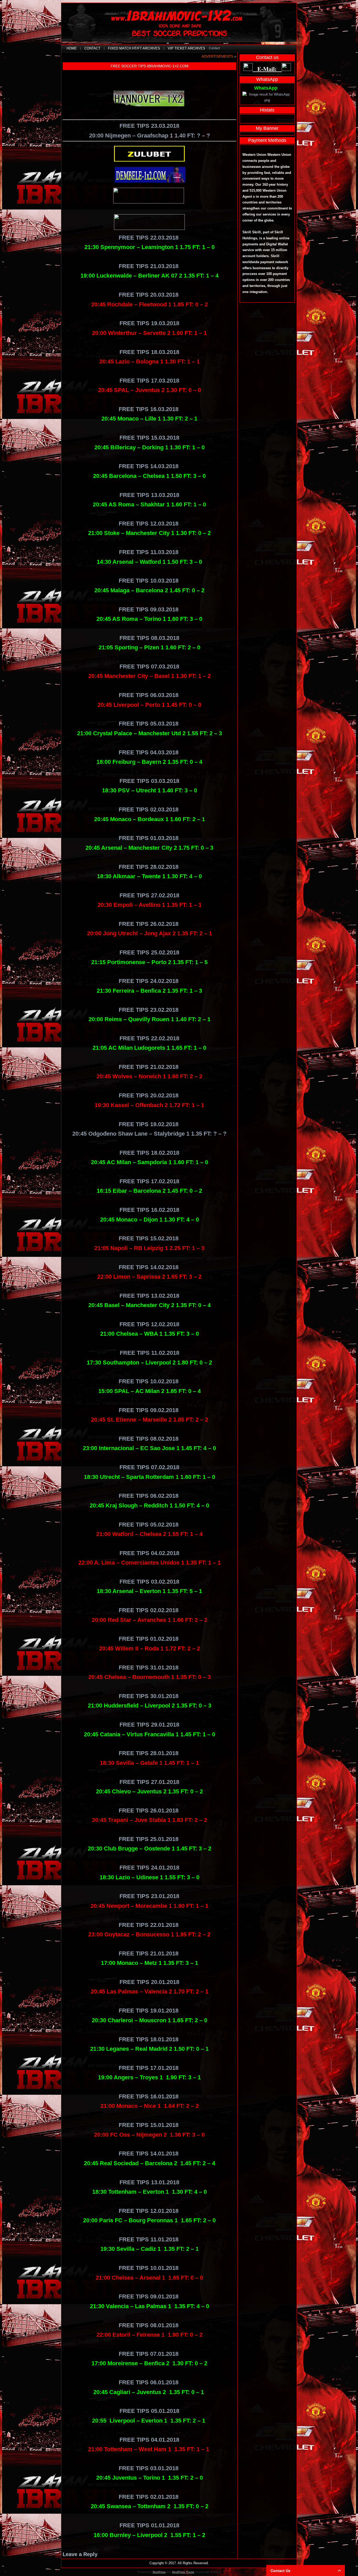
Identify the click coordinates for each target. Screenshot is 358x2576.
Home (72, 48)
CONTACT (92, 48)
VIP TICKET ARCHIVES (186, 48)
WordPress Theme (183, 2572)
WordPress (159, 2572)
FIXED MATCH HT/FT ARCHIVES (134, 48)
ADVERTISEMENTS (217, 56)
